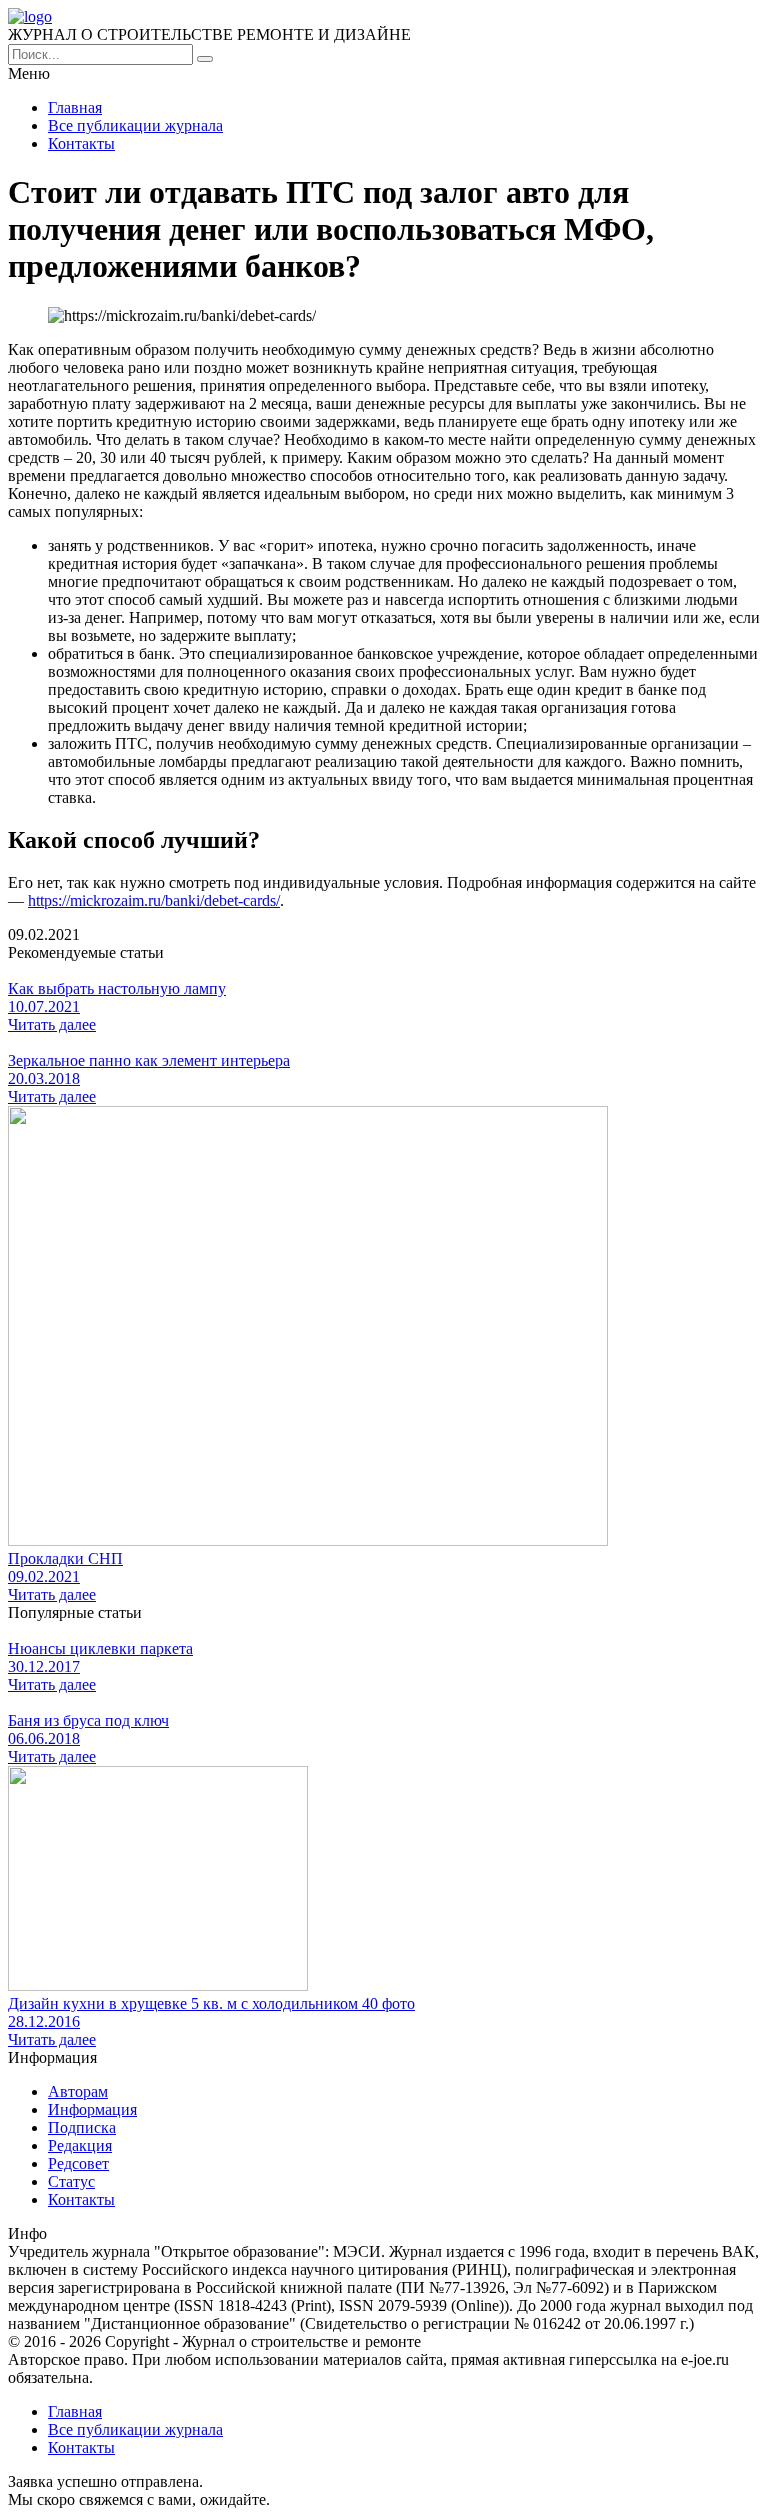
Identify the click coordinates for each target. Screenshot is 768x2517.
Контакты (81, 143)
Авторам (78, 2091)
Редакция (80, 2145)
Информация (92, 2109)
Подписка (82, 2127)
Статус (71, 2181)
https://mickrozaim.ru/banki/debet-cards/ (154, 900)
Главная (75, 107)
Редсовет (78, 2163)
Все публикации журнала (135, 125)
